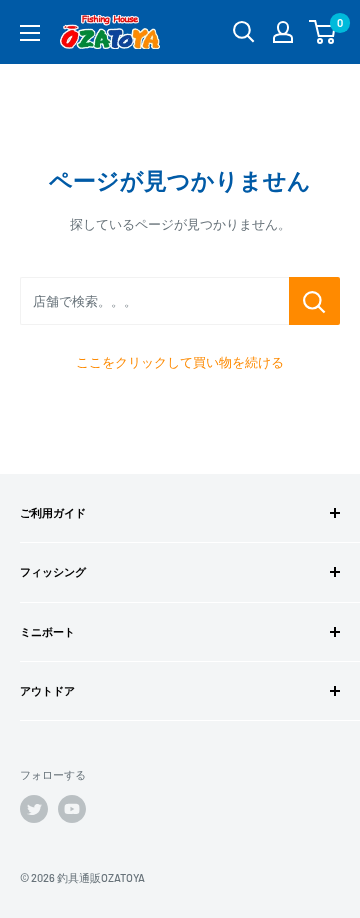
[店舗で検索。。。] (314, 301)
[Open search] (244, 32)
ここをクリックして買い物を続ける (180, 362)
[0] (323, 32)
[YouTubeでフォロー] (72, 809)
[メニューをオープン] (30, 33)
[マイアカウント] (283, 32)
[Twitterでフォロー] (34, 809)
